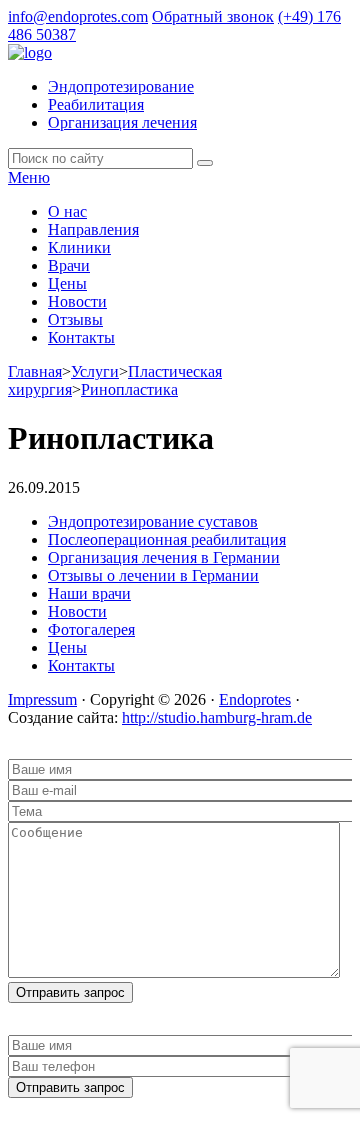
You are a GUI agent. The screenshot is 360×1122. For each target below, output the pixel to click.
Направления (93, 229)
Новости (77, 301)
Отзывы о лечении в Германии (153, 575)
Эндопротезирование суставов (153, 521)
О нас (67, 211)
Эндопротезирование (121, 86)
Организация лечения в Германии (164, 557)
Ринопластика (129, 389)
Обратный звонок (213, 16)
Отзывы (75, 319)
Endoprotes (255, 699)
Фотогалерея (91, 629)
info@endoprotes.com (78, 16)
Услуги (95, 371)
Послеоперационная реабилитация (167, 539)
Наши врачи (89, 593)
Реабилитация (96, 104)
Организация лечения (122, 122)
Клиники (79, 247)
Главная (35, 371)
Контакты (81, 337)
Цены (67, 283)
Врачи (69, 265)
